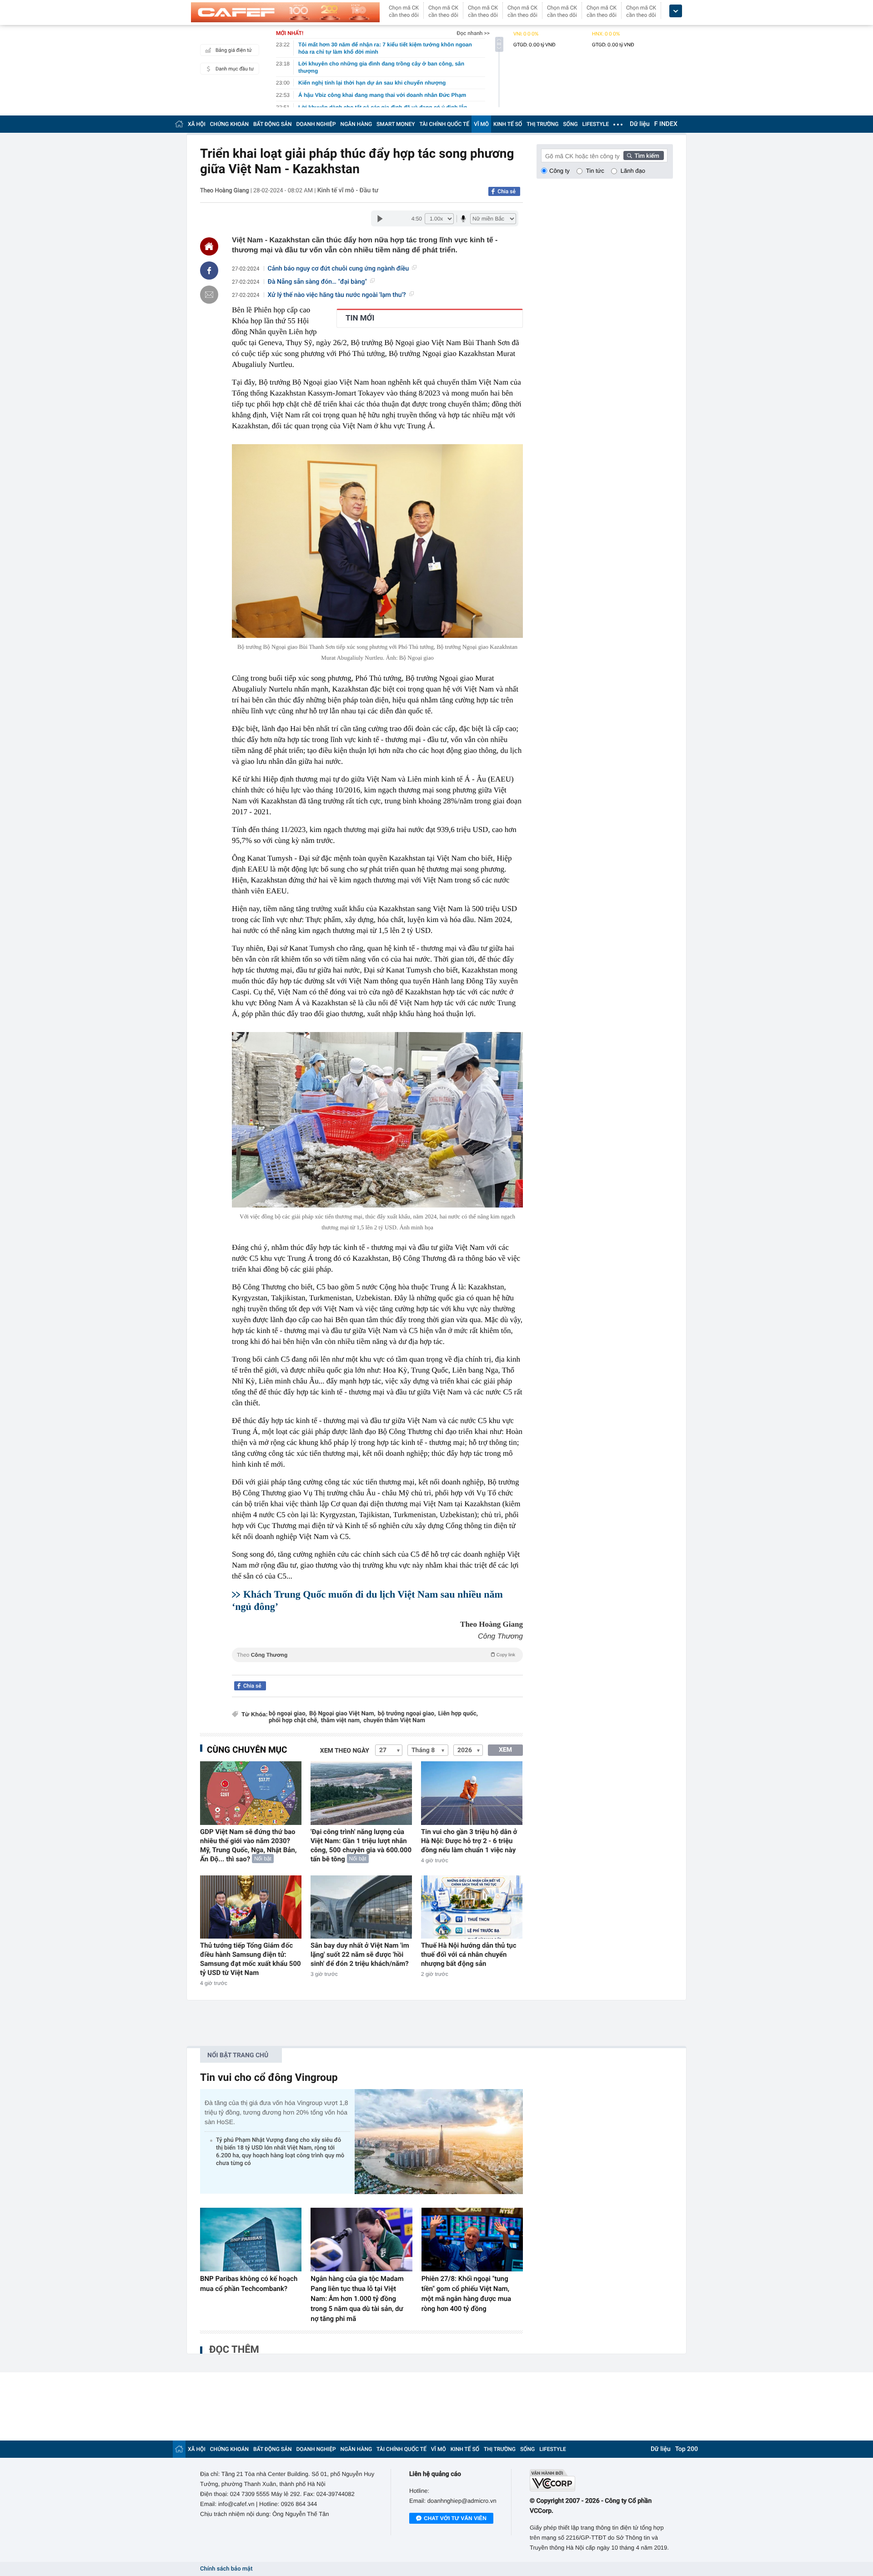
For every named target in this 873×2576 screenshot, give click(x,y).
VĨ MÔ (481, 124)
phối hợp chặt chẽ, (294, 1721)
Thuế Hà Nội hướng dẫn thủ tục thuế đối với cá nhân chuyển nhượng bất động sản (469, 1955)
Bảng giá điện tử (234, 50)
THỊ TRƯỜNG (542, 124)
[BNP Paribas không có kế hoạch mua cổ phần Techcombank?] (251, 2240)
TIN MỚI (360, 318)
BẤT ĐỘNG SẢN (273, 124)
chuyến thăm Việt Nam (394, 1721)
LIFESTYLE (596, 124)
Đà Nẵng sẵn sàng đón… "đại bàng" (317, 282)
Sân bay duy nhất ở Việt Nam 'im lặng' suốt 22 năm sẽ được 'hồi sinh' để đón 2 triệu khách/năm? (360, 1955)
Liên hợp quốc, (458, 1714)
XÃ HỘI (197, 124)
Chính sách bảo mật (226, 2569)
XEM (505, 1750)
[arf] (377, 1665)
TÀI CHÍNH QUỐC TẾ (444, 124)
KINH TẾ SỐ (508, 124)
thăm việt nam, (341, 1721)
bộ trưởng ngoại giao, (407, 1714)
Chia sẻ (507, 191)
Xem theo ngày (345, 1751)
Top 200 (687, 2449)
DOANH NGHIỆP (316, 124)
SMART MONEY (396, 124)
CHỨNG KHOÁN (229, 124)
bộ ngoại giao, (288, 1714)
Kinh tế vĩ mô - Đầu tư (348, 190)
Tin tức (595, 171)
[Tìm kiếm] (644, 155)
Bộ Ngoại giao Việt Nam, (342, 1714)
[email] (209, 295)
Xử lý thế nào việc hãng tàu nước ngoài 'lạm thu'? (337, 295)
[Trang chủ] (179, 124)
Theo (376, 1655)
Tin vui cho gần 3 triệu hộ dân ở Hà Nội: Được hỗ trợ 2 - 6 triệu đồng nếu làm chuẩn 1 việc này (469, 1841)
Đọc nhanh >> (473, 33)
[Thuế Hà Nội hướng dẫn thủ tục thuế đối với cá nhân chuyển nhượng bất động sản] (472, 1907)
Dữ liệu (640, 124)
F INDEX (666, 124)
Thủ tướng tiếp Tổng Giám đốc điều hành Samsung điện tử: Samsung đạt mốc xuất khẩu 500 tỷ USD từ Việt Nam (251, 1959)
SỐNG (570, 124)
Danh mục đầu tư (235, 69)
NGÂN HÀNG (356, 124)
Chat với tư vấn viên (455, 2518)
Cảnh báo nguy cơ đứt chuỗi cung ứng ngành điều (339, 269)
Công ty (559, 171)
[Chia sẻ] (209, 271)
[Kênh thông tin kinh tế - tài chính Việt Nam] (285, 12)
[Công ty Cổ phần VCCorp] (601, 2480)
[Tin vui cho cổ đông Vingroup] (439, 2142)
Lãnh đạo (633, 171)
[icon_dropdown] (676, 11)
